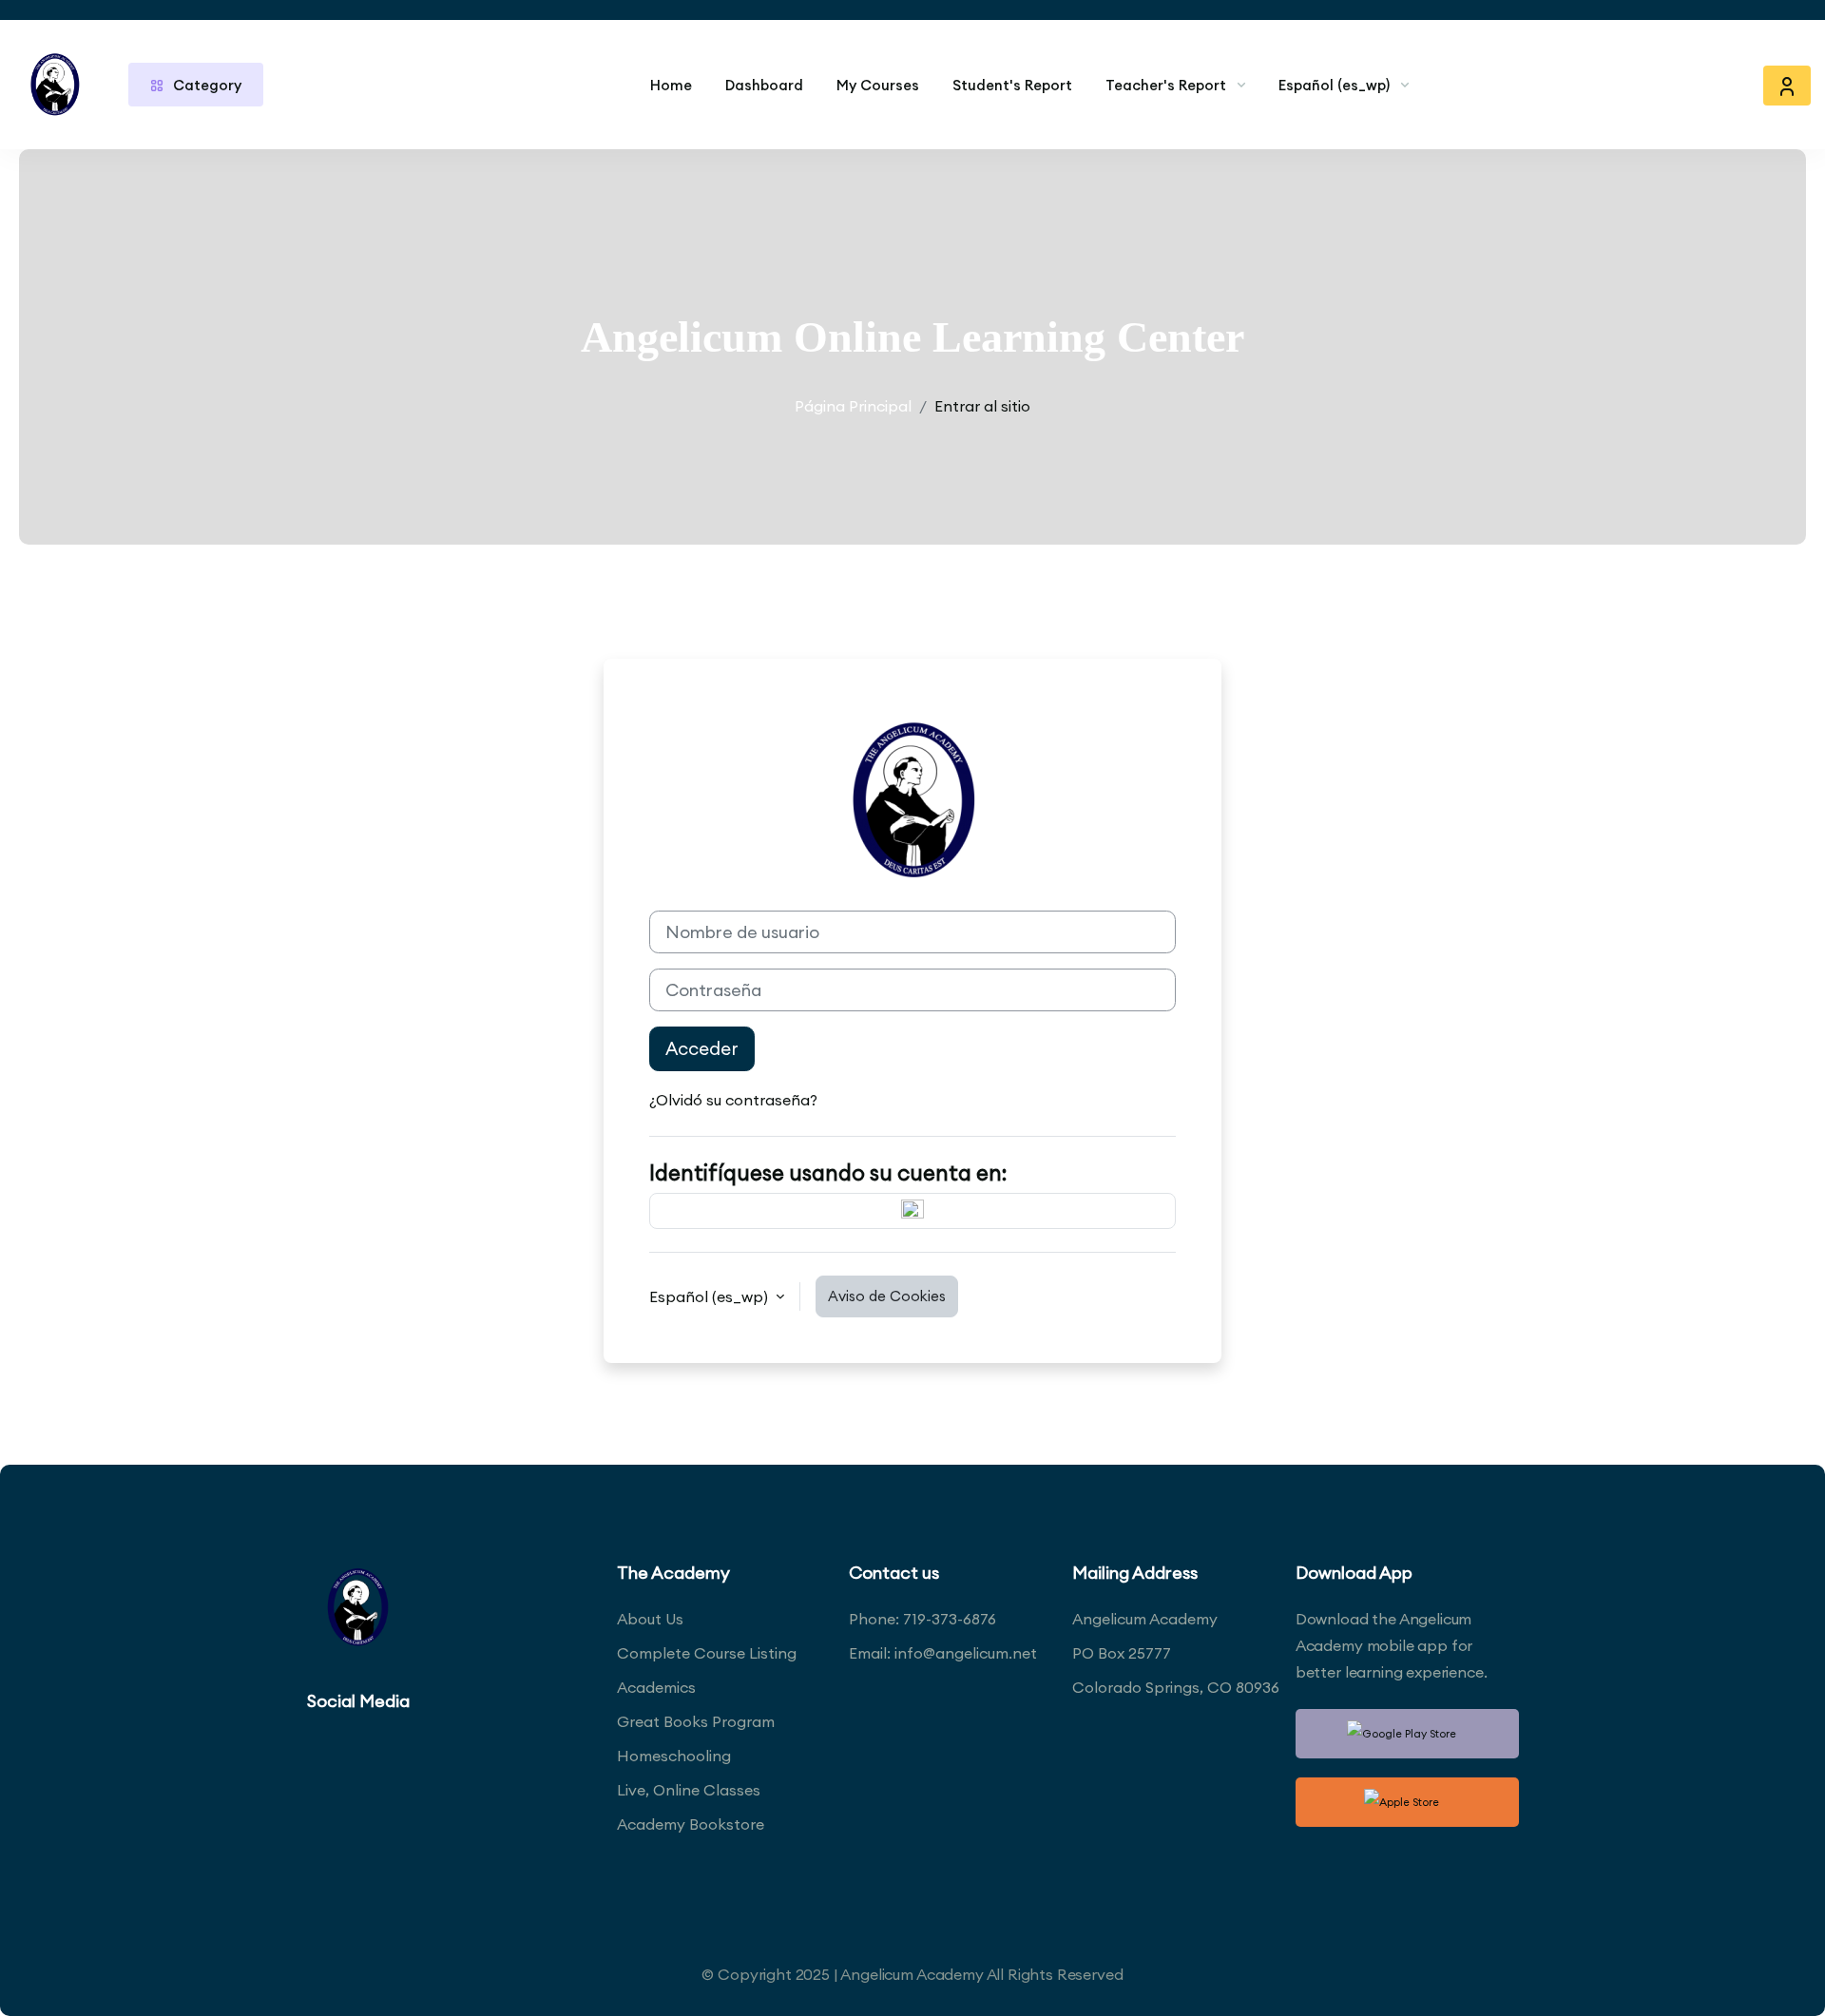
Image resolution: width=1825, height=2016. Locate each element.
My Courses (878, 85)
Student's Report (1012, 85)
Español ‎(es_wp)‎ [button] (711, 1296)
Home (671, 85)
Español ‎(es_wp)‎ (1334, 85)
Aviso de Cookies (887, 1296)
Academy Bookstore (691, 1824)
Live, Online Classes (689, 1790)
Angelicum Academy (1145, 1619)
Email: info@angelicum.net (943, 1653)
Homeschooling (674, 1756)
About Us (650, 1619)
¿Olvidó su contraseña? (733, 1100)
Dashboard (764, 85)
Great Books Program (696, 1721)
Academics (656, 1687)
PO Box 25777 (1122, 1653)
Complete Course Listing (707, 1653)
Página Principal (853, 406)
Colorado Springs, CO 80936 (1176, 1687)
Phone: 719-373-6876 (922, 1619)
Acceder (702, 1048)
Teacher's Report (1166, 85)
